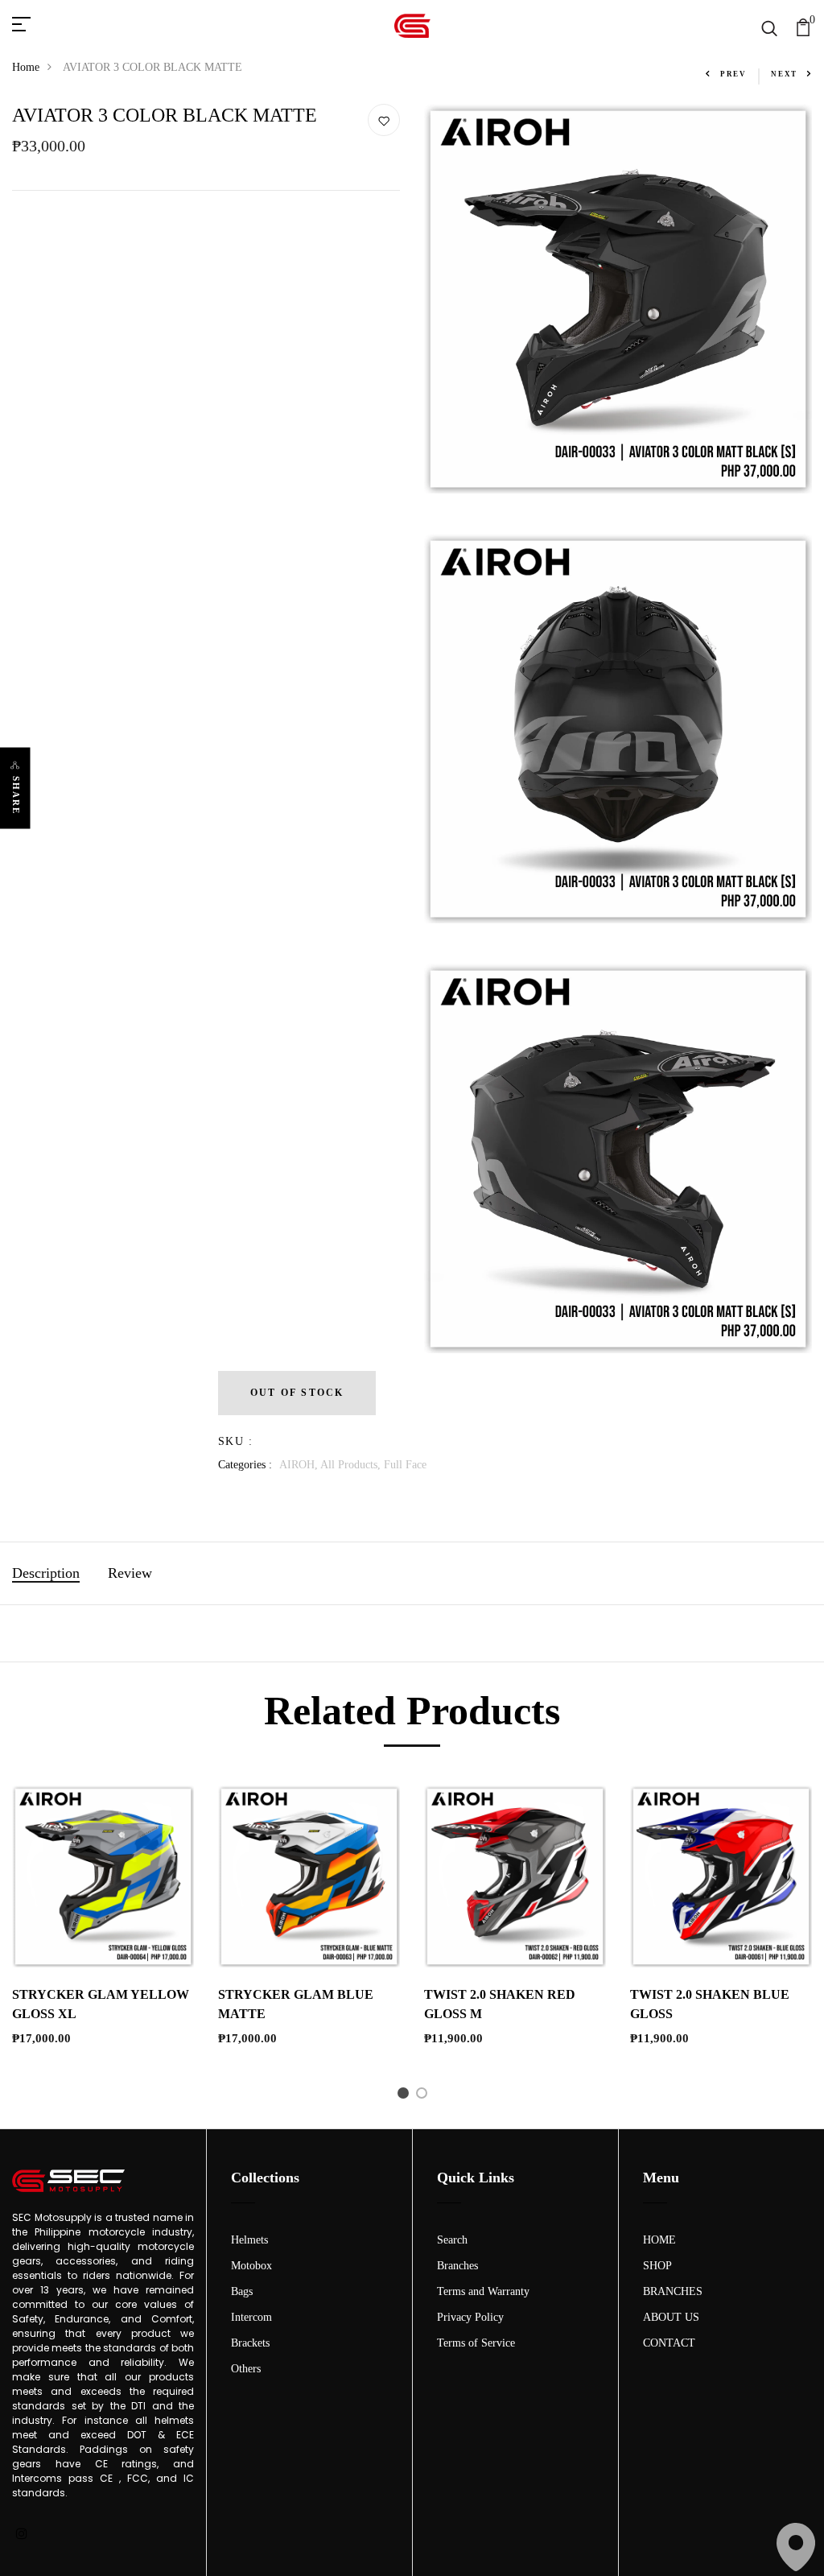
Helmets (249, 2240)
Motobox (251, 2266)
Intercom (251, 2317)
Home (26, 67)
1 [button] (406, 2096)
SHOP (657, 2266)
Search (452, 2240)
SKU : (235, 1441)
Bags (242, 2291)
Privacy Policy (470, 2317)
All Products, (352, 1465)
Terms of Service (476, 2343)
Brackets (250, 2343)
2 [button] (424, 2096)
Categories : (245, 1465)
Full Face (405, 1465)
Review (130, 1573)
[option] (103, 1929)
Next (784, 74)
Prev (733, 74)
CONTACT (669, 2343)
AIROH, (300, 1465)
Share (16, 796)
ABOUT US (671, 2317)
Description (46, 1573)
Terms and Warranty (483, 2291)
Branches (457, 2266)
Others (246, 2369)
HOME (659, 2240)
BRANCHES (673, 2291)
